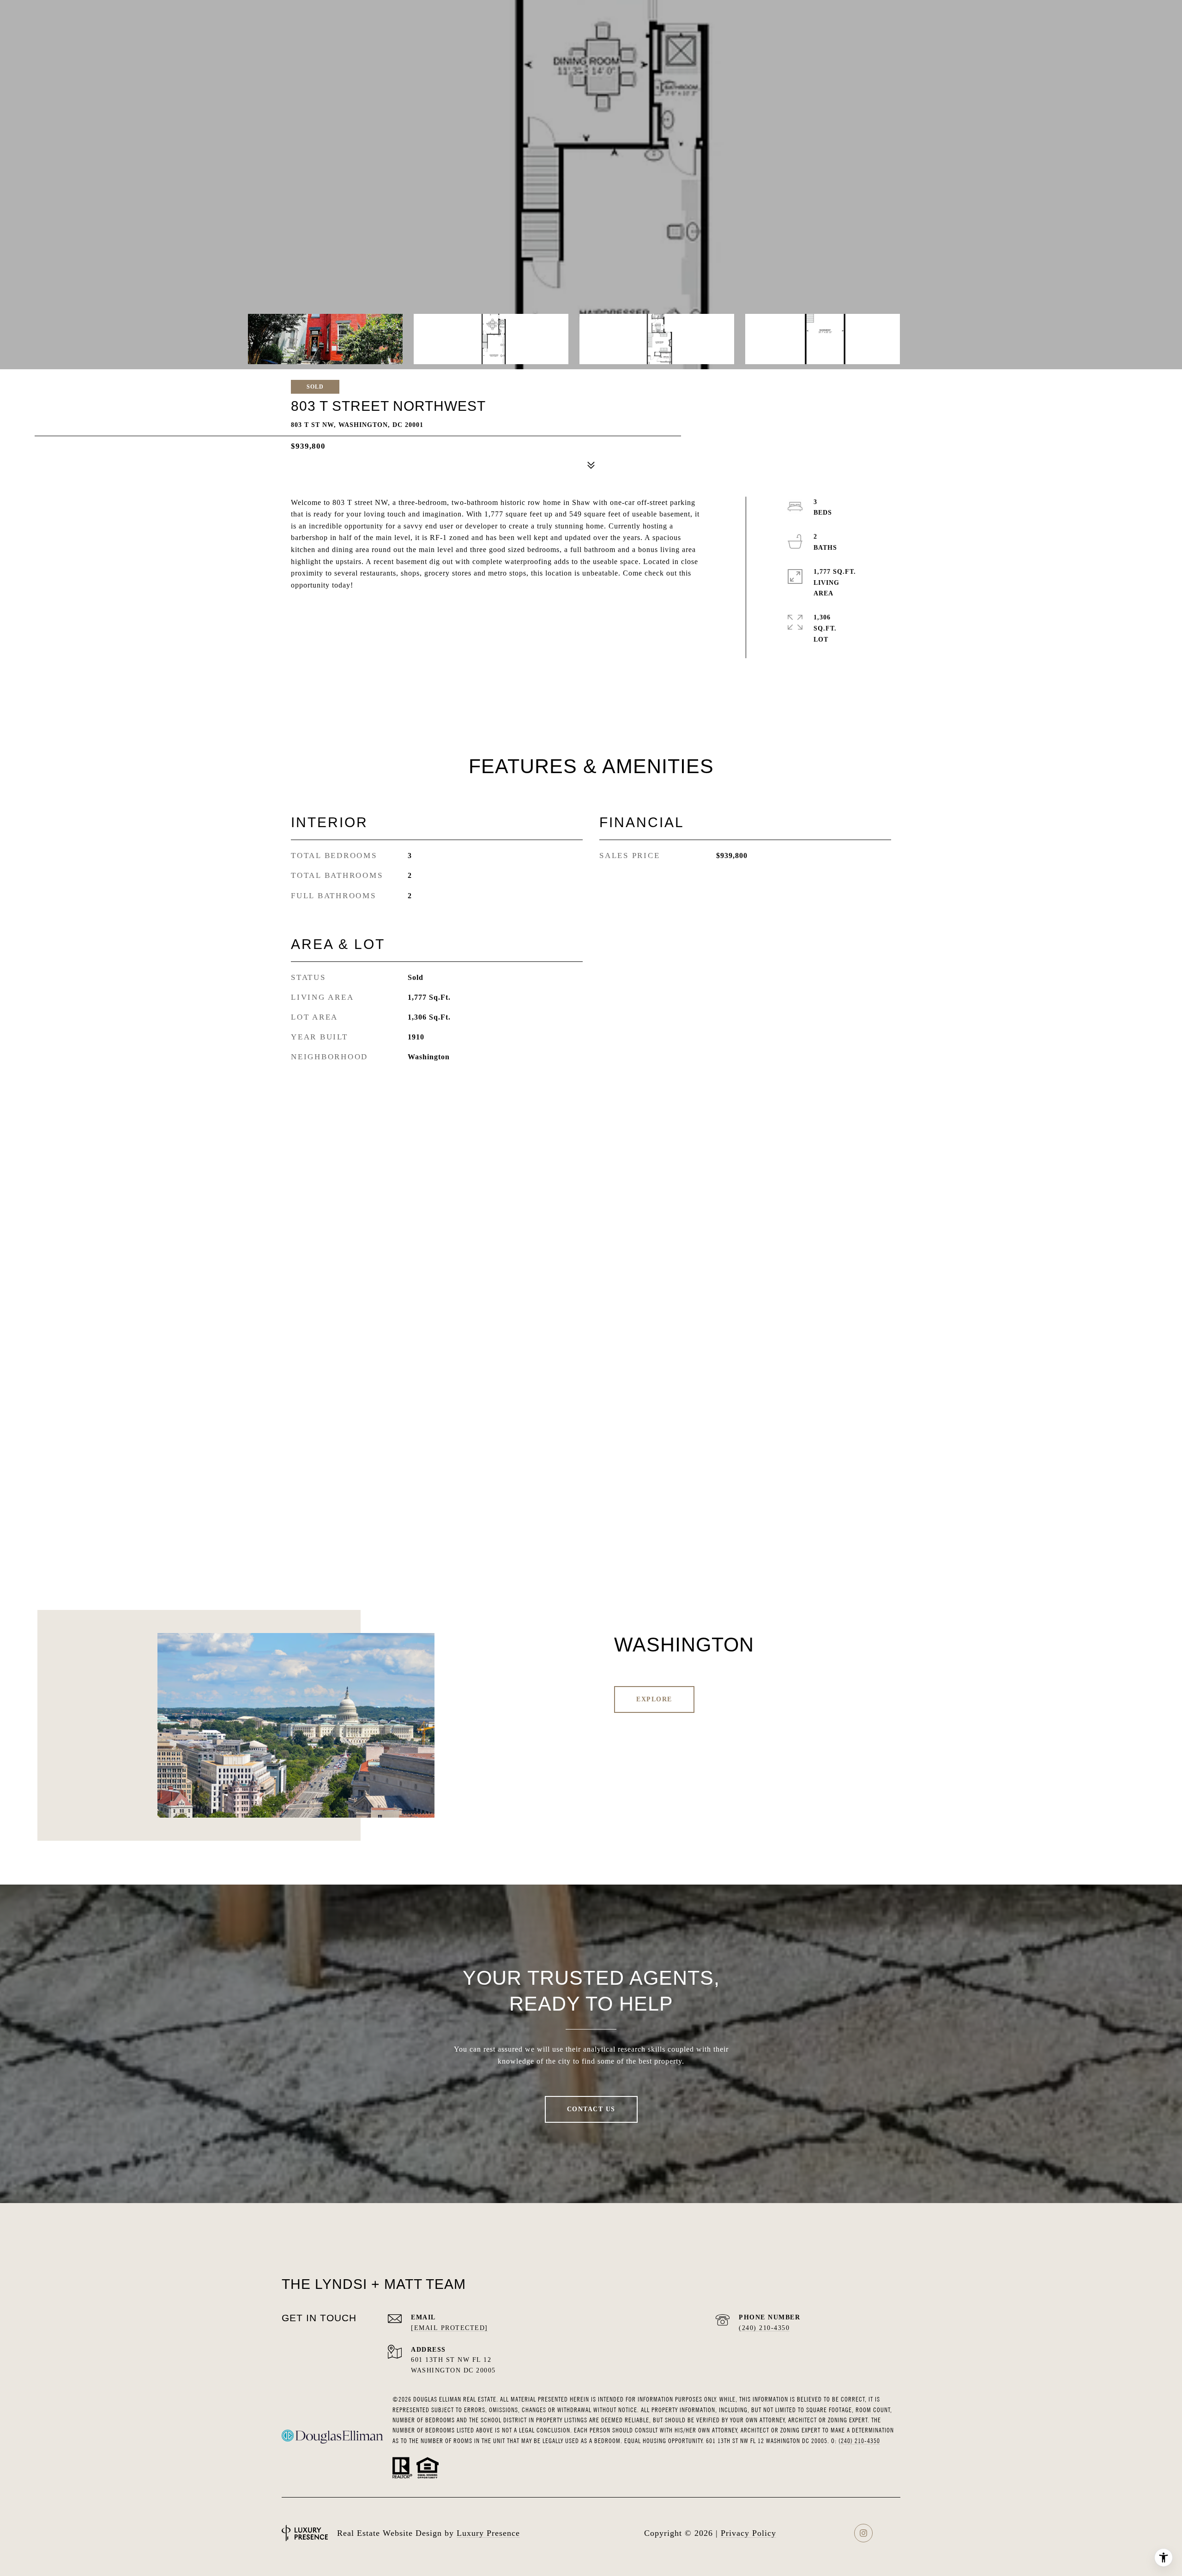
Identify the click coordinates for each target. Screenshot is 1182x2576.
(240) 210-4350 (764, 2328)
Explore (654, 1699)
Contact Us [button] (591, 2109)
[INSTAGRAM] (863, 2533)
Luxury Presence (488, 2533)
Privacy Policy (748, 2533)
